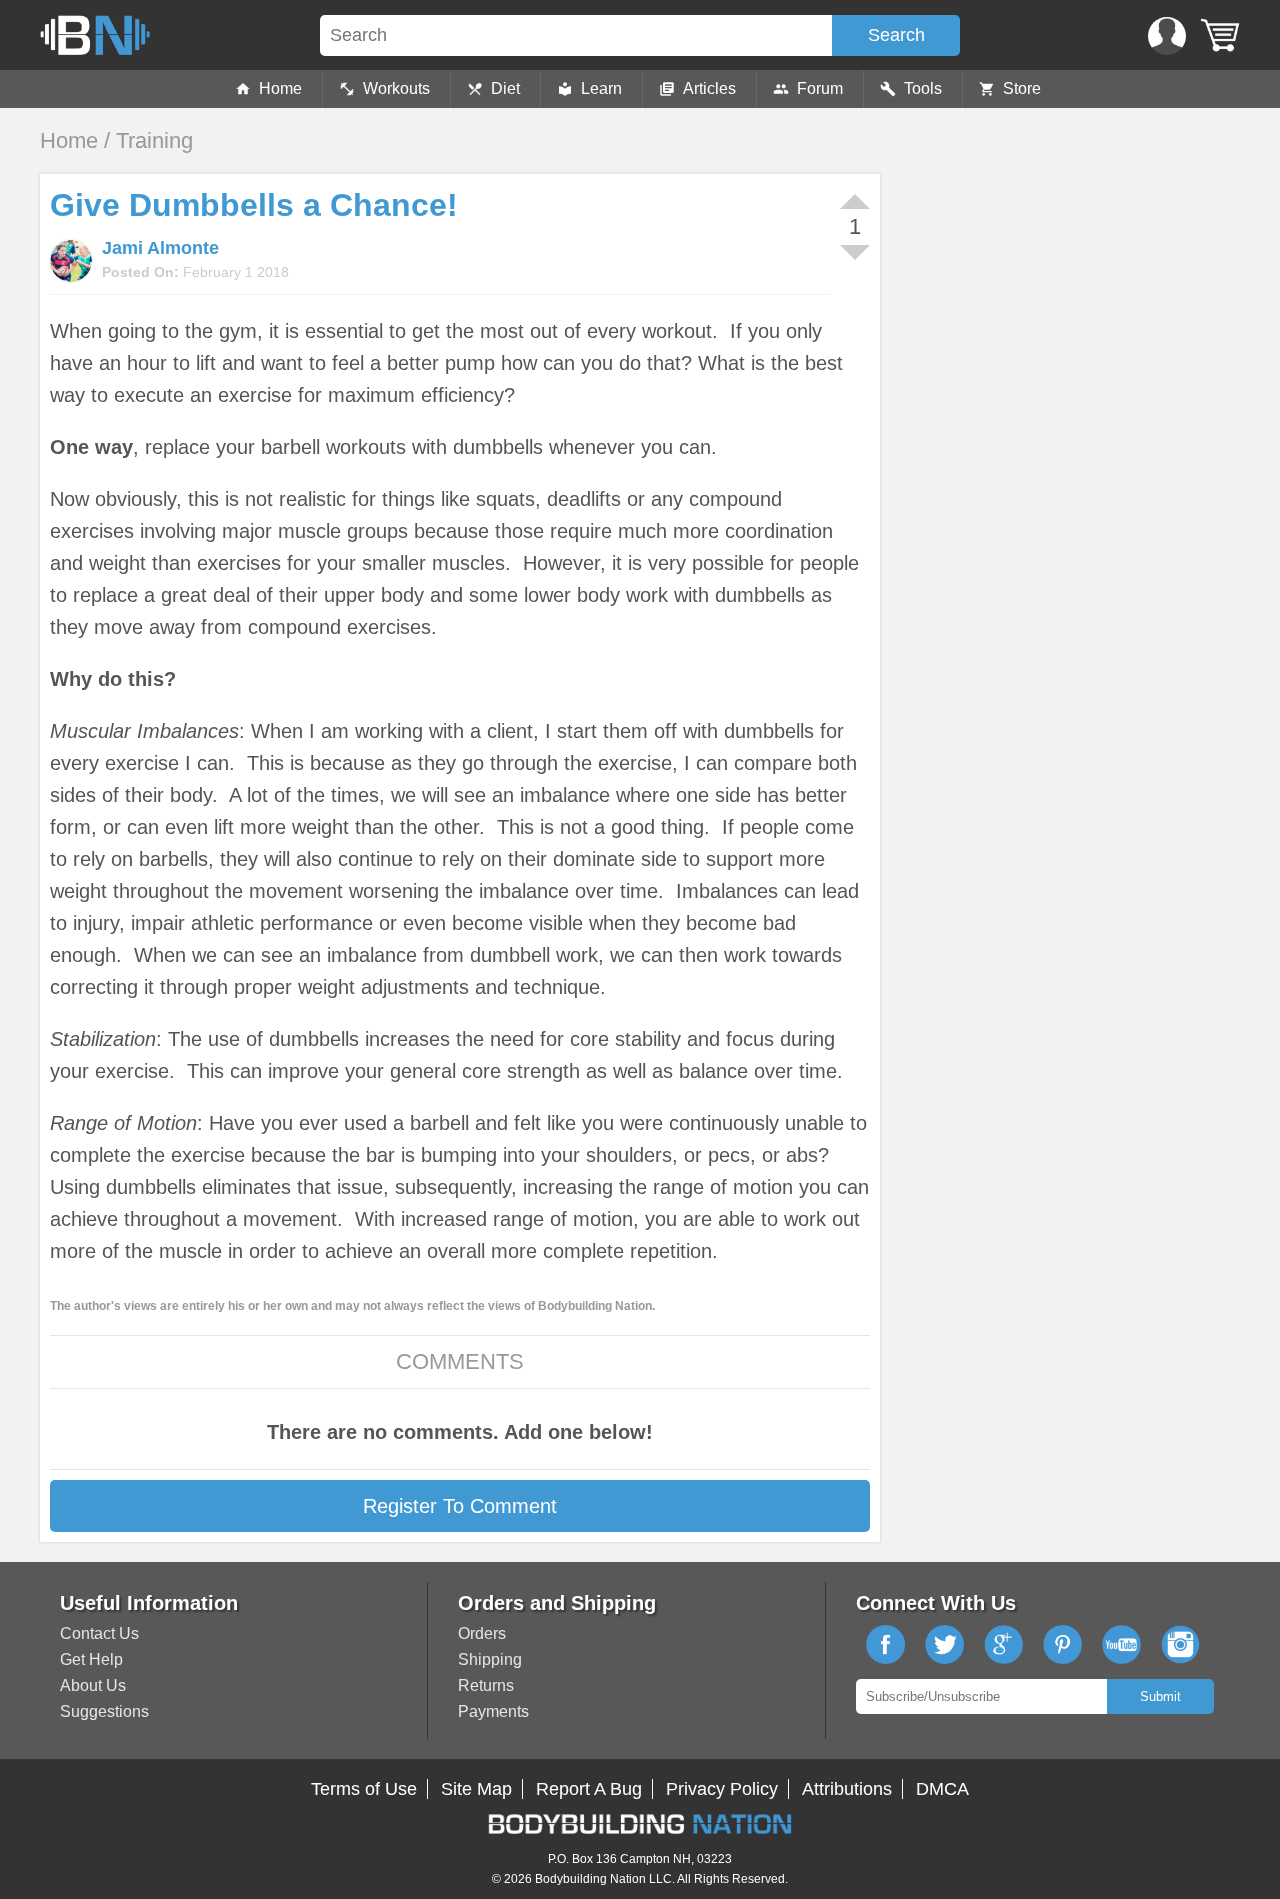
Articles (709, 88)
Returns (486, 1685)
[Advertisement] (1060, 314)
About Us (93, 1685)
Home (280, 88)
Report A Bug (589, 1789)
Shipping (490, 1659)
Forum (820, 88)
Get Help (91, 1659)
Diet (505, 88)
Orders (482, 1633)
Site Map (476, 1789)
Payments (493, 1711)
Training (154, 140)
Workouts (396, 88)
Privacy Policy (722, 1789)
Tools (923, 88)
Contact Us (99, 1633)
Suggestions (104, 1711)
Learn (601, 88)
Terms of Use (364, 1789)
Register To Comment (460, 1506)
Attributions (847, 1789)
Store (1022, 88)
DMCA (942, 1789)
